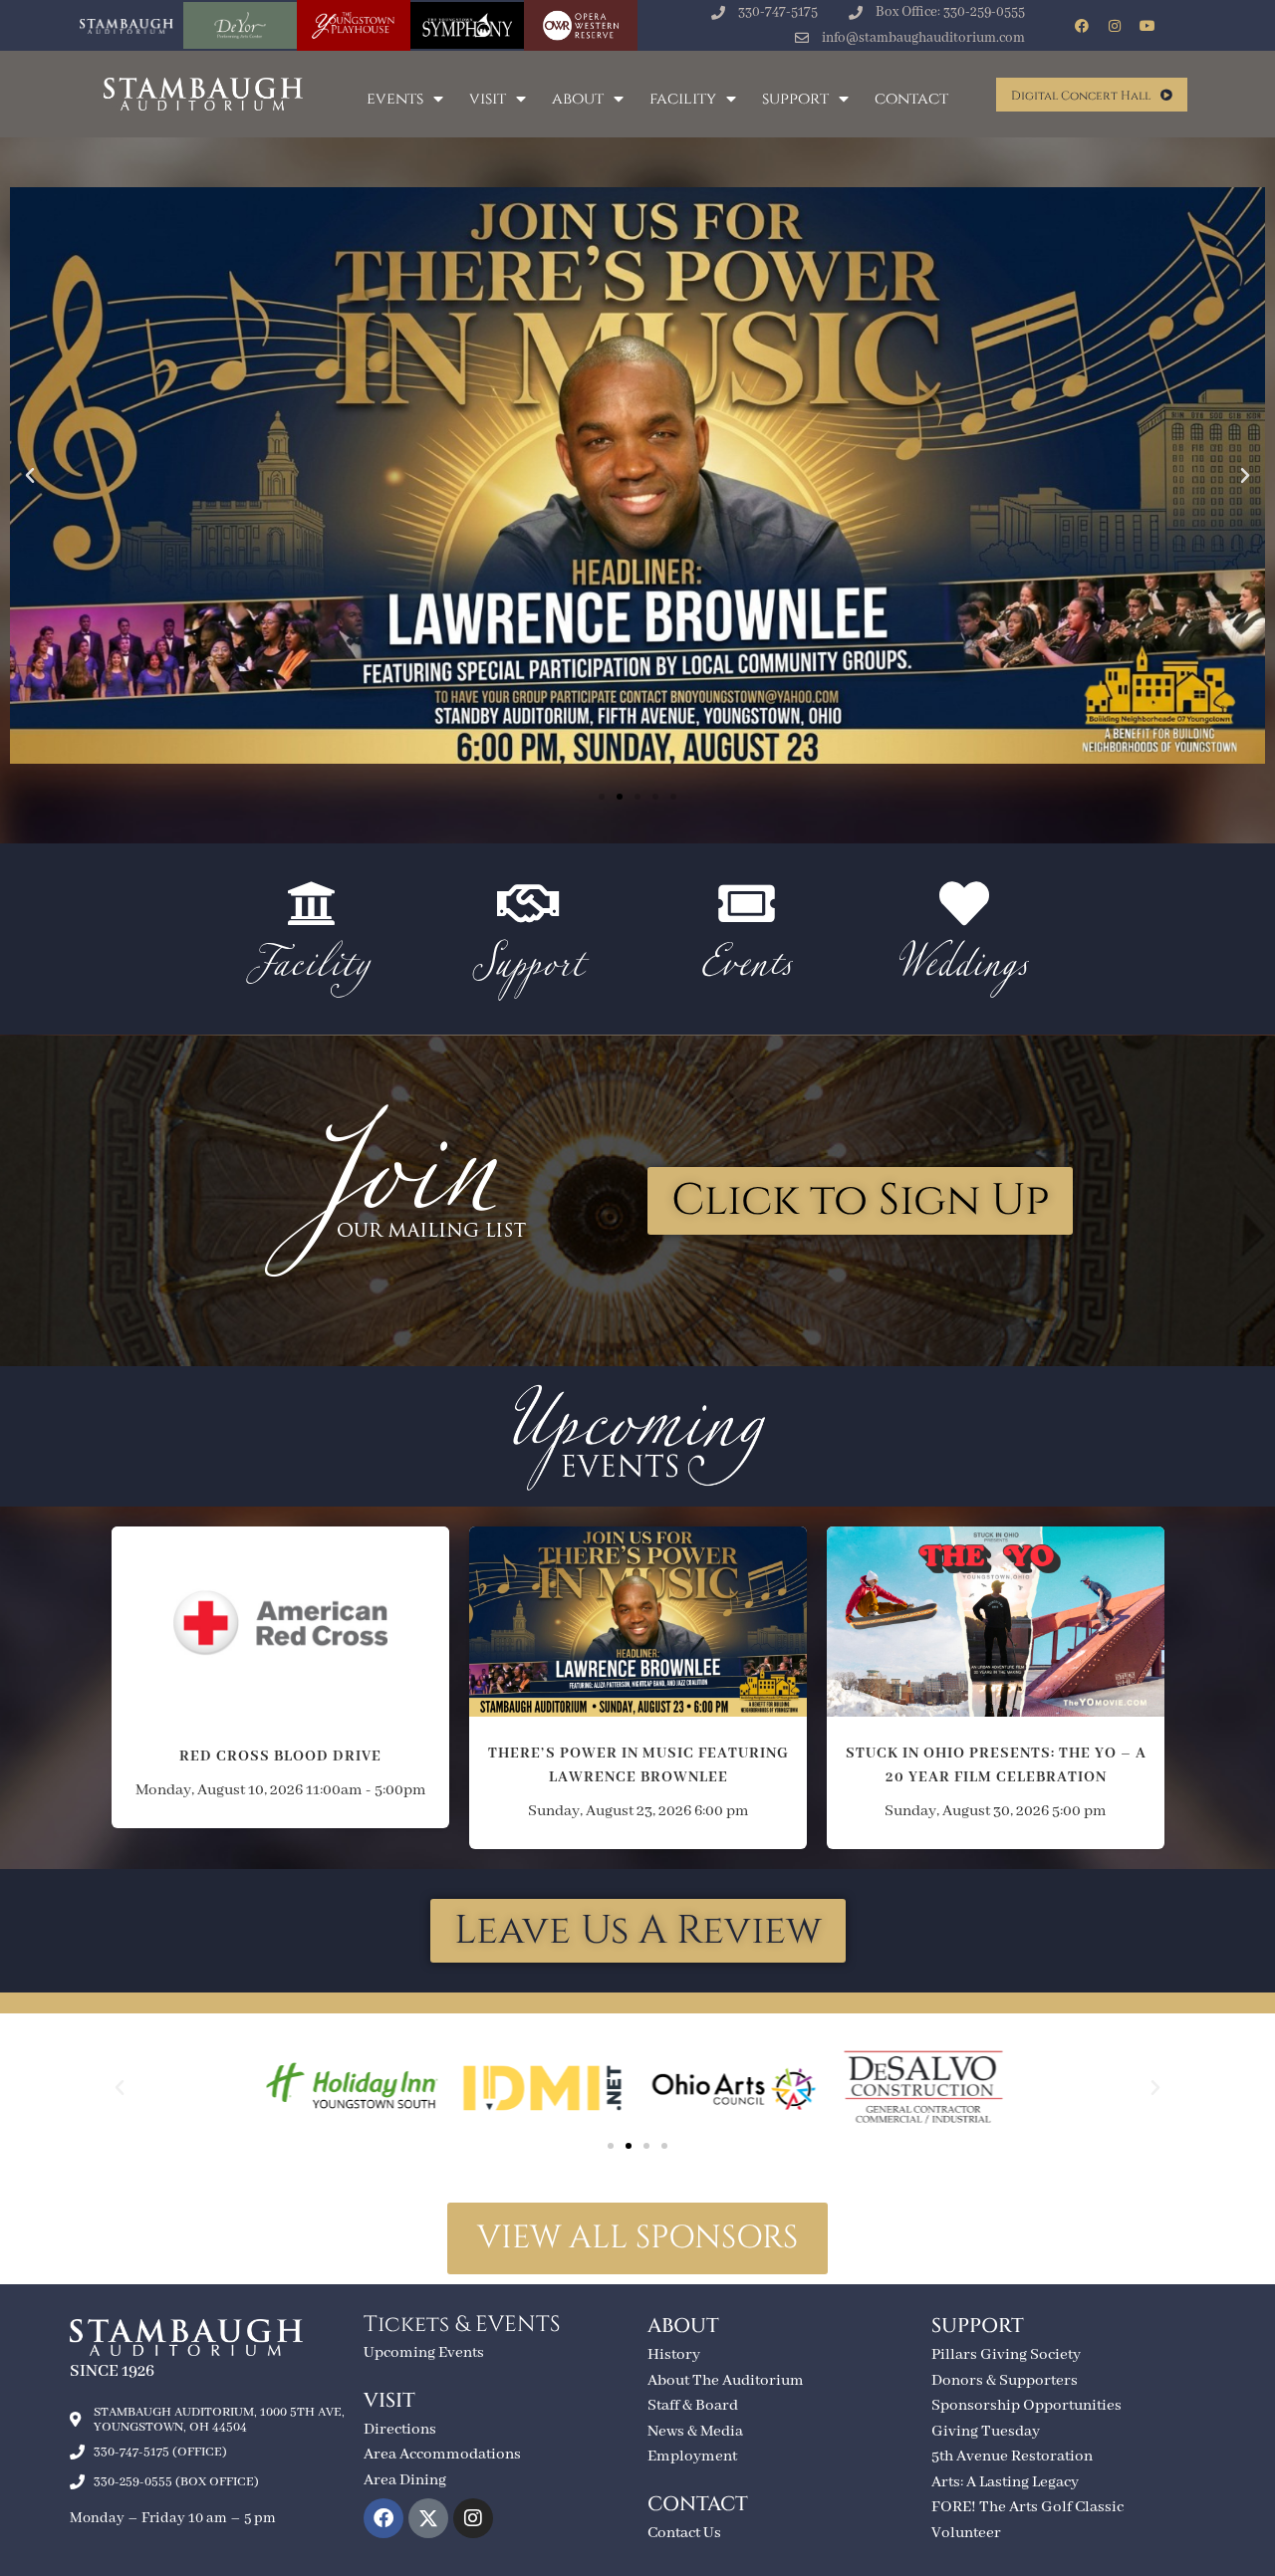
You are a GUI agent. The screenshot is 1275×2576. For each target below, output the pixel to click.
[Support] (529, 903)
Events (395, 99)
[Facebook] (1082, 26)
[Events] (746, 903)
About (578, 99)
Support (795, 99)
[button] (30, 476)
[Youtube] (1147, 26)
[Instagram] (1115, 26)
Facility (683, 99)
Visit (488, 99)
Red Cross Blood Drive (280, 1612)
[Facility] (311, 903)
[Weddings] (964, 903)
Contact (911, 99)
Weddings (964, 968)
